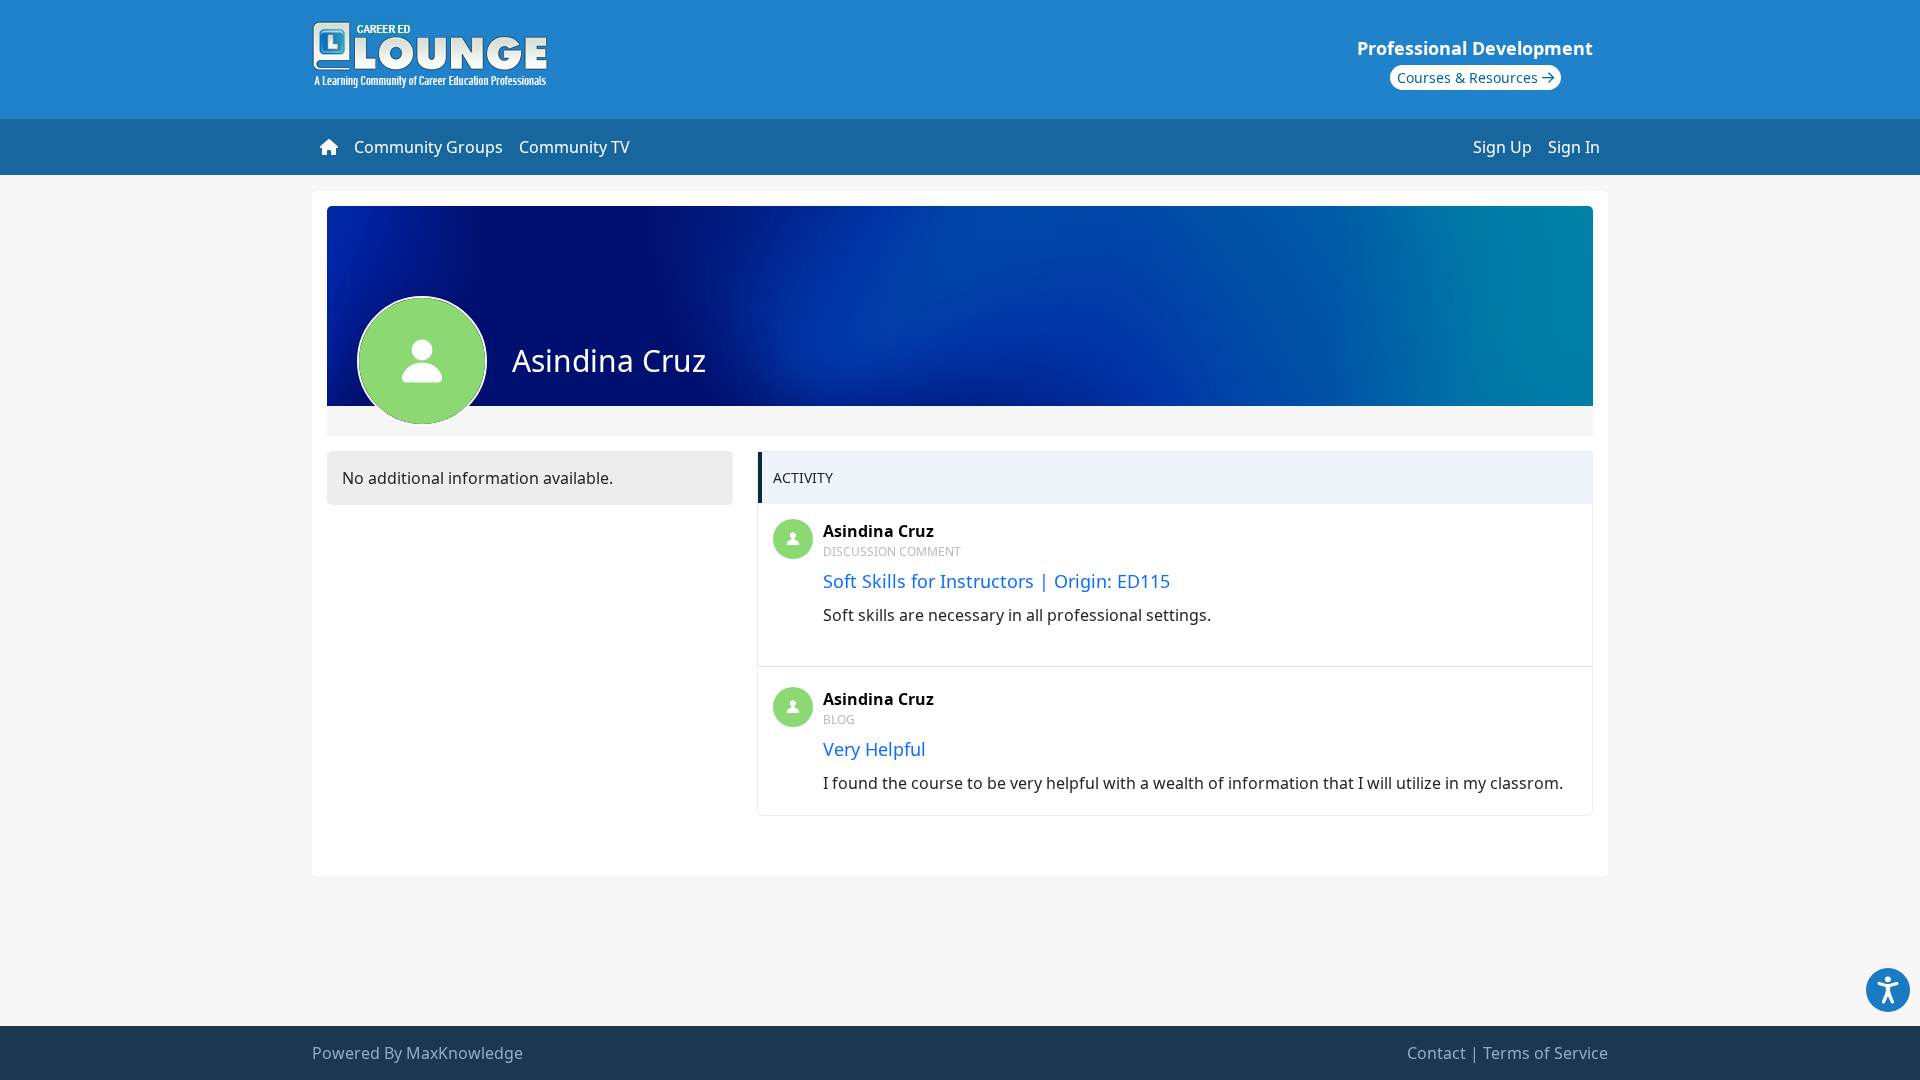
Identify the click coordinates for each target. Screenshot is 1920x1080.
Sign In (1574, 147)
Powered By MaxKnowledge (417, 1053)
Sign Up (1502, 147)
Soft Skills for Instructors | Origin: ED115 (996, 581)
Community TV (574, 147)
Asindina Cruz (878, 531)
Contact (1436, 1053)
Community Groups (428, 147)
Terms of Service (1545, 1053)
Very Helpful (874, 749)
